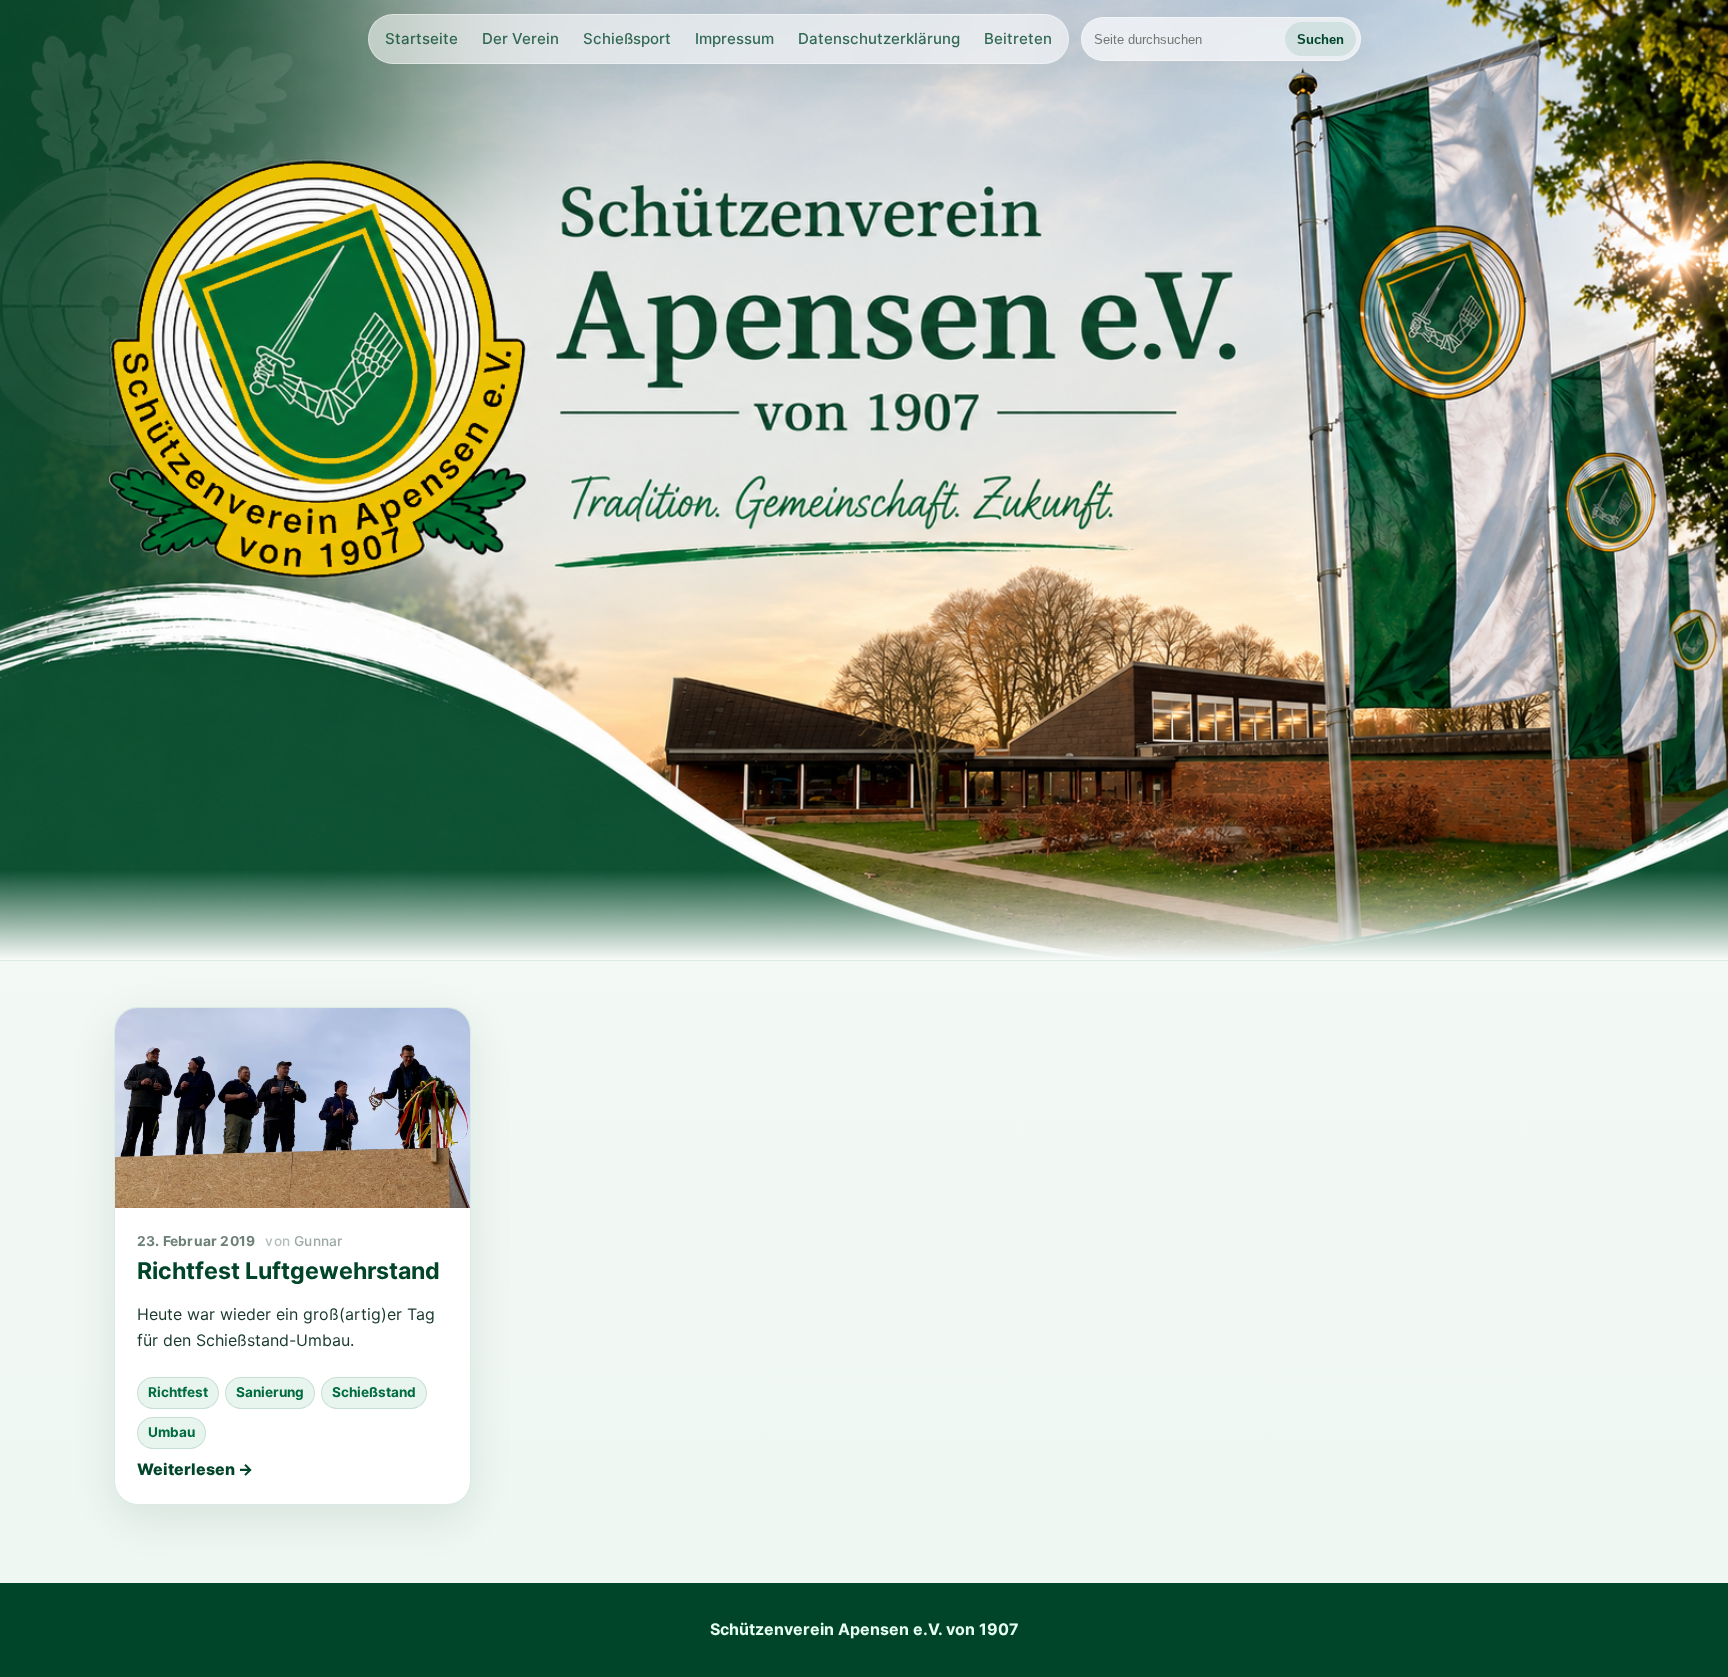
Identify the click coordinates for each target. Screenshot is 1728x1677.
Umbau (171, 1432)
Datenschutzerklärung (879, 38)
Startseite (421, 38)
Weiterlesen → (195, 1469)
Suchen (1320, 39)
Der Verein (520, 38)
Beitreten (1018, 38)
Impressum (734, 38)
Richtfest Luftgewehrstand (288, 1271)
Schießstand (374, 1392)
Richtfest (178, 1392)
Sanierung (270, 1392)
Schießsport (627, 38)
